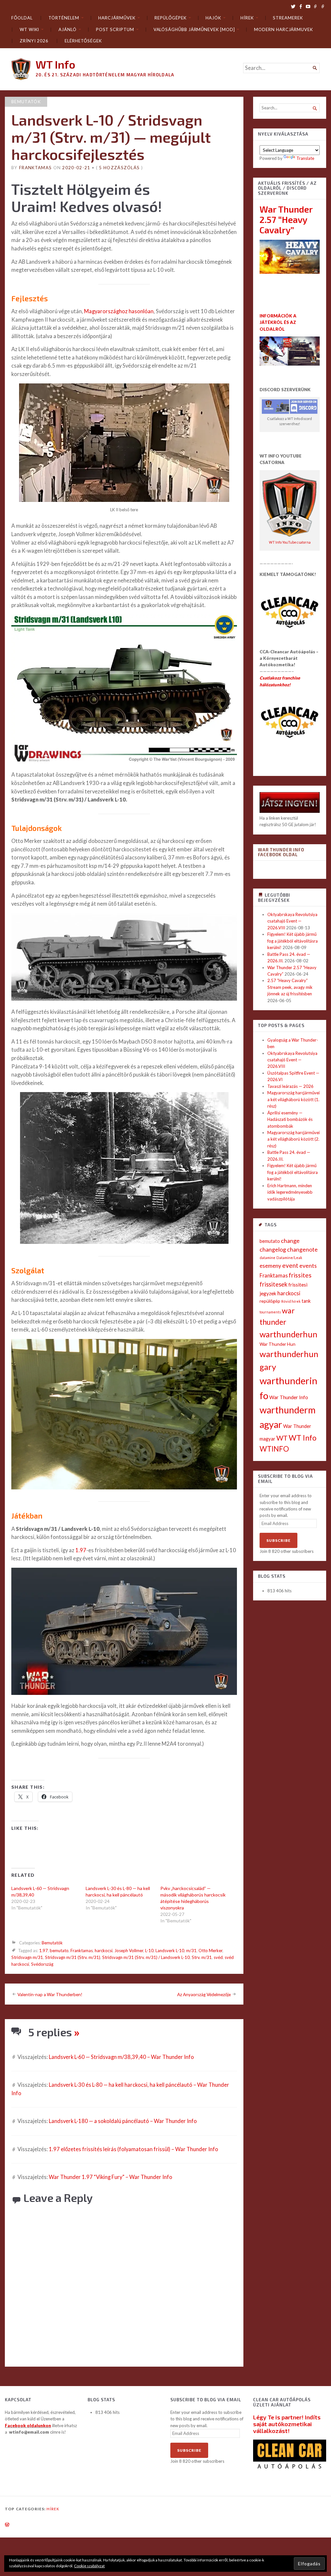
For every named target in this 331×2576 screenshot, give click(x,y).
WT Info (55, 64)
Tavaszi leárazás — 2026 (290, 1086)
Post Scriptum (115, 29)
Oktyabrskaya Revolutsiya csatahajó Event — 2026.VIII (292, 921)
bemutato (59, 1951)
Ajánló (68, 29)
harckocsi (104, 1951)
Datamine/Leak (289, 1258)
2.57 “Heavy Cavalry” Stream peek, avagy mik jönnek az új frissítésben (290, 987)
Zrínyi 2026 (34, 41)
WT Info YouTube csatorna (290, 542)
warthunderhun (288, 1334)
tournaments (270, 1312)
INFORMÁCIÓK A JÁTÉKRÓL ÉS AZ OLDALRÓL (278, 322)
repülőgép (270, 1301)
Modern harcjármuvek (283, 29)
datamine (267, 1258)
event (290, 1265)
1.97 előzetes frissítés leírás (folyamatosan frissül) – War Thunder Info (133, 2149)
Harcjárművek (117, 18)
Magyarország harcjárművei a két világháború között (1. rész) (294, 1099)
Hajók (213, 18)
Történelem (64, 18)
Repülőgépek (170, 18)
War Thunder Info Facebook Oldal (281, 852)
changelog (273, 1249)
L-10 (149, 1951)
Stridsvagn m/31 (27, 1957)
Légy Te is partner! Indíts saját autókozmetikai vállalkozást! (287, 2424)
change (290, 1241)
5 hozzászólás (119, 168)
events (308, 1266)
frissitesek (273, 1284)
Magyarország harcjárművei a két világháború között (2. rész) (294, 1139)
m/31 (191, 1951)
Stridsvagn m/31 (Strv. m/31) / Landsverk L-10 (146, 1957)
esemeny (270, 1266)
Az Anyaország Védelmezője (204, 1995)
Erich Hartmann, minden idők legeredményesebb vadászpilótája (290, 1192)
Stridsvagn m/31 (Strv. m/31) (73, 1957)
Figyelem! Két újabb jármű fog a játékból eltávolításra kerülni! (293, 941)
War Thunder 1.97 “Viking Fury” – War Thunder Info (111, 2177)
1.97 (80, 1550)
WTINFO (274, 1449)
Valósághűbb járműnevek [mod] (194, 29)
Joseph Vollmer (129, 1951)
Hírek (247, 18)
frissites (300, 1275)
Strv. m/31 (202, 1957)
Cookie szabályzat (89, 2566)
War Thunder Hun (278, 1344)
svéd (218, 1957)
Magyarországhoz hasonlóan (119, 311)
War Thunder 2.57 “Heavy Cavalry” (286, 219)
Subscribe (278, 1540)
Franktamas (35, 168)
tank (306, 1301)
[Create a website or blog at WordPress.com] (7, 2525)
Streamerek (288, 18)
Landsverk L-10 (170, 1951)
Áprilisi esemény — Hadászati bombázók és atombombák (290, 1119)
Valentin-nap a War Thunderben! (50, 1995)
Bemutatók (26, 102)
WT (282, 1438)
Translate (305, 158)
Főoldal (22, 18)
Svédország (42, 1964)
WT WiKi (29, 29)
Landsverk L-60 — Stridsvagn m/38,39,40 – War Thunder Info (121, 2057)
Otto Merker (210, 1951)
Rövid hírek (291, 1301)
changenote (302, 1249)
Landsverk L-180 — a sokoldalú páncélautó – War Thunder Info (123, 2121)
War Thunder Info (289, 1397)
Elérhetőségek (83, 41)
